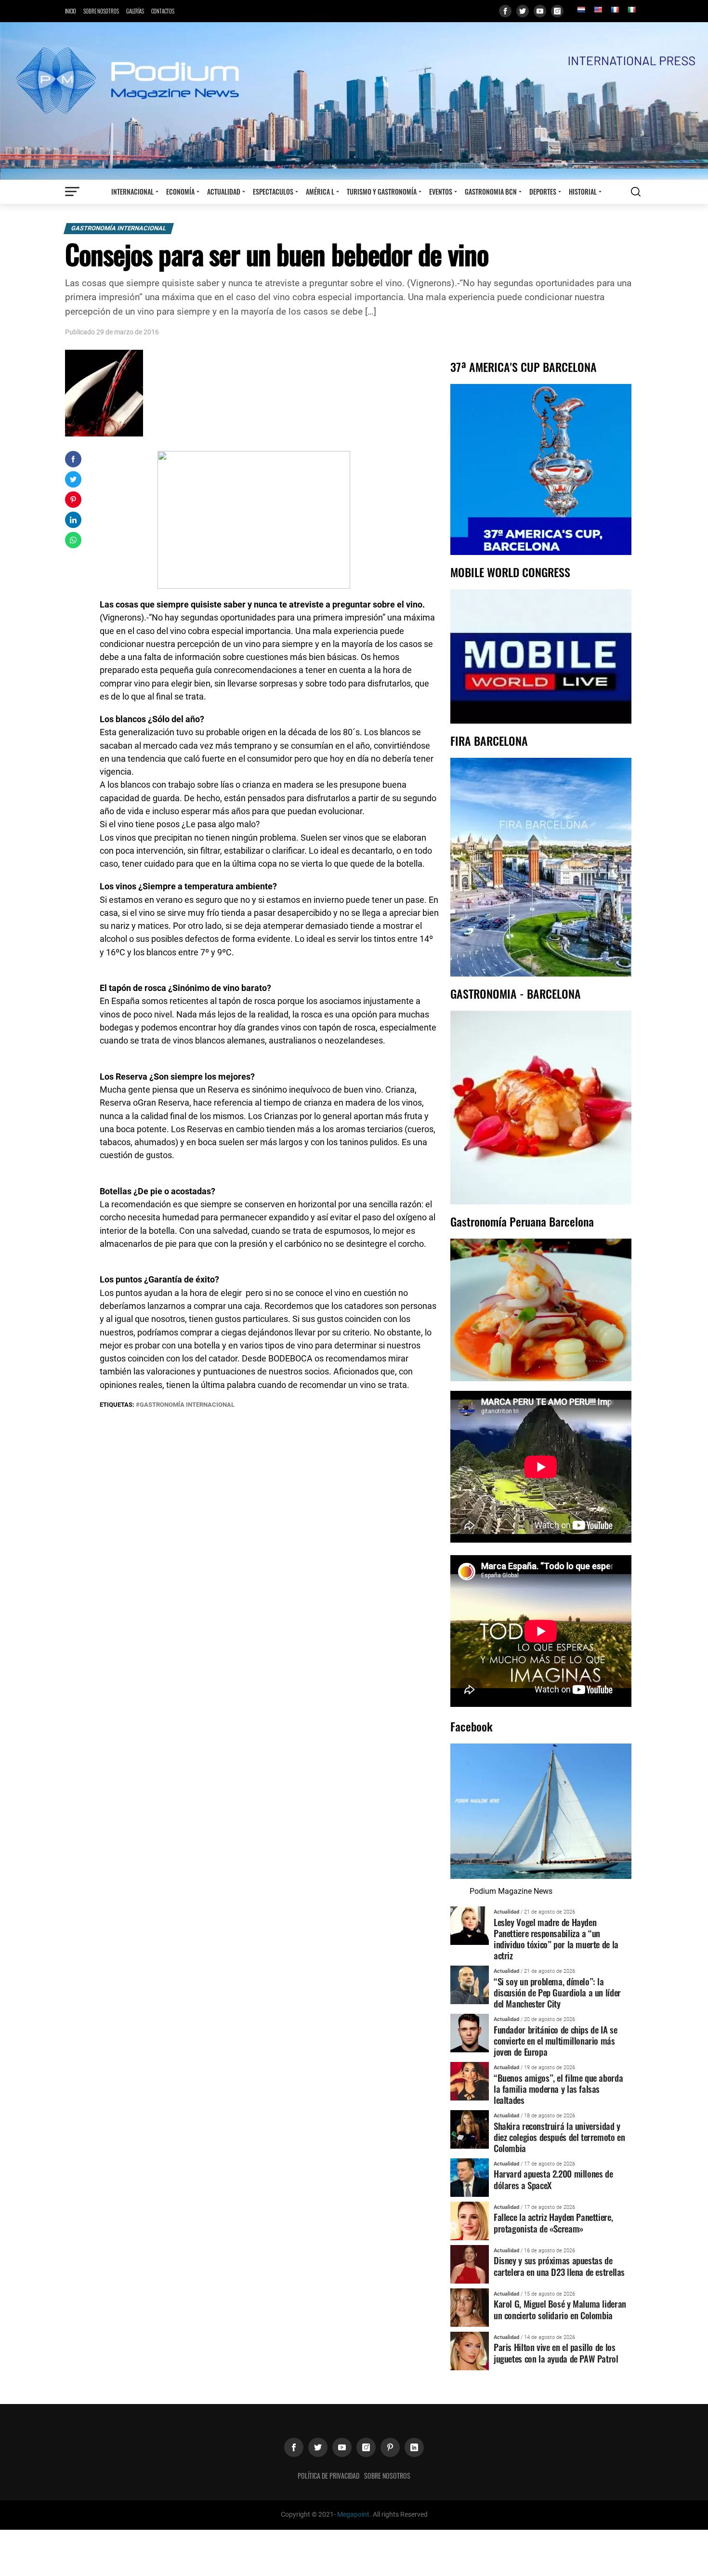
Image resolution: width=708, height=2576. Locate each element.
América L (320, 192)
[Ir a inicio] (354, 100)
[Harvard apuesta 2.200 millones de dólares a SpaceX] (470, 2177)
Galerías (135, 11)
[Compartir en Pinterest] (73, 500)
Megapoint (353, 2515)
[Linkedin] (414, 2447)
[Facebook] (505, 11)
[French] (615, 10)
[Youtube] (540, 11)
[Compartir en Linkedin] (73, 520)
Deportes (543, 192)
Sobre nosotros (101, 11)
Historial (583, 192)
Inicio (71, 11)
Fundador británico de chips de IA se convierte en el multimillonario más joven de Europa (555, 2041)
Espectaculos (273, 192)
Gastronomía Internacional (119, 228)
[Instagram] (557, 11)
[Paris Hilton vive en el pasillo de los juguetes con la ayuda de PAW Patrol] (470, 2350)
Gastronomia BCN (491, 192)
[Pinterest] (390, 2447)
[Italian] (631, 10)
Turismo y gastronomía (382, 192)
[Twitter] (523, 11)
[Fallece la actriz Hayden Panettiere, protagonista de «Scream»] (470, 2220)
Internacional (132, 192)
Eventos (441, 192)
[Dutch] (581, 10)
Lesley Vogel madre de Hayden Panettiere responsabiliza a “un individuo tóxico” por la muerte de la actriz (556, 1939)
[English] (598, 10)
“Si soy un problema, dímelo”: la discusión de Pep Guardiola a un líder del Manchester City (557, 1992)
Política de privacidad (328, 2476)
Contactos (163, 11)
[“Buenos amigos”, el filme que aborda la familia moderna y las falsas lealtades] (470, 2081)
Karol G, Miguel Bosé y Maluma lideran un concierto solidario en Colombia (560, 2309)
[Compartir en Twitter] (73, 479)
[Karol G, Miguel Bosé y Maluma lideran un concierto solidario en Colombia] (470, 2307)
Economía (180, 192)
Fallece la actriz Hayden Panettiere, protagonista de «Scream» (553, 2222)
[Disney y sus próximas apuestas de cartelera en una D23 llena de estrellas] (470, 2264)
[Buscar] (636, 192)
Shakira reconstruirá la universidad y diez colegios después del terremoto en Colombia (559, 2137)
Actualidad (224, 192)
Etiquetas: (118, 1405)
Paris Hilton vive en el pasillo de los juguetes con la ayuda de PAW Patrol (556, 2352)
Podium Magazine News (511, 1891)
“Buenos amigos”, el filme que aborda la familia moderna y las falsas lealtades (558, 2089)
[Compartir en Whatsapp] (73, 540)
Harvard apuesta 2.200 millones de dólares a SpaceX (553, 2179)
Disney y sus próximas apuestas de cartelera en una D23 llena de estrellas (559, 2266)
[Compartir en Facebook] (73, 459)
